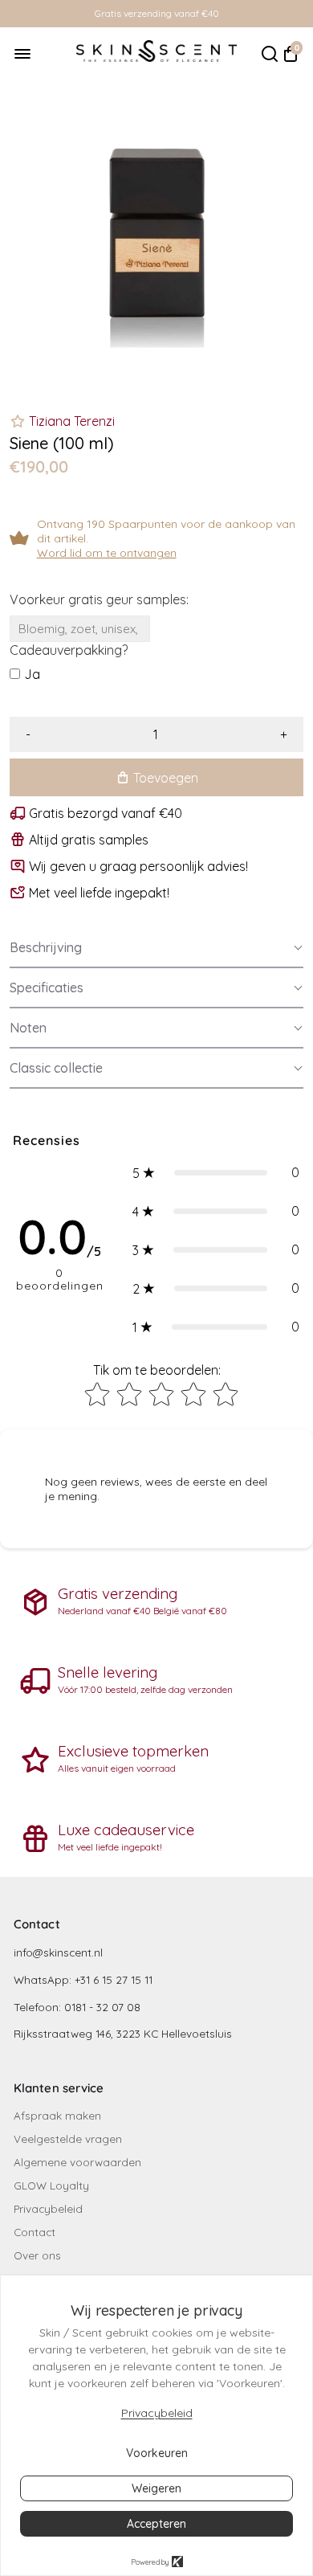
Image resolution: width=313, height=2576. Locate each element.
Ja (32, 674)
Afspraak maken (57, 2115)
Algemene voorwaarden (77, 2162)
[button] (156, 948)
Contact (35, 2232)
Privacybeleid (48, 2208)
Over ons (37, 2255)
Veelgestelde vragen (68, 2138)
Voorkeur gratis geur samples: (99, 599)
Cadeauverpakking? (69, 650)
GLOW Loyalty (51, 2185)
